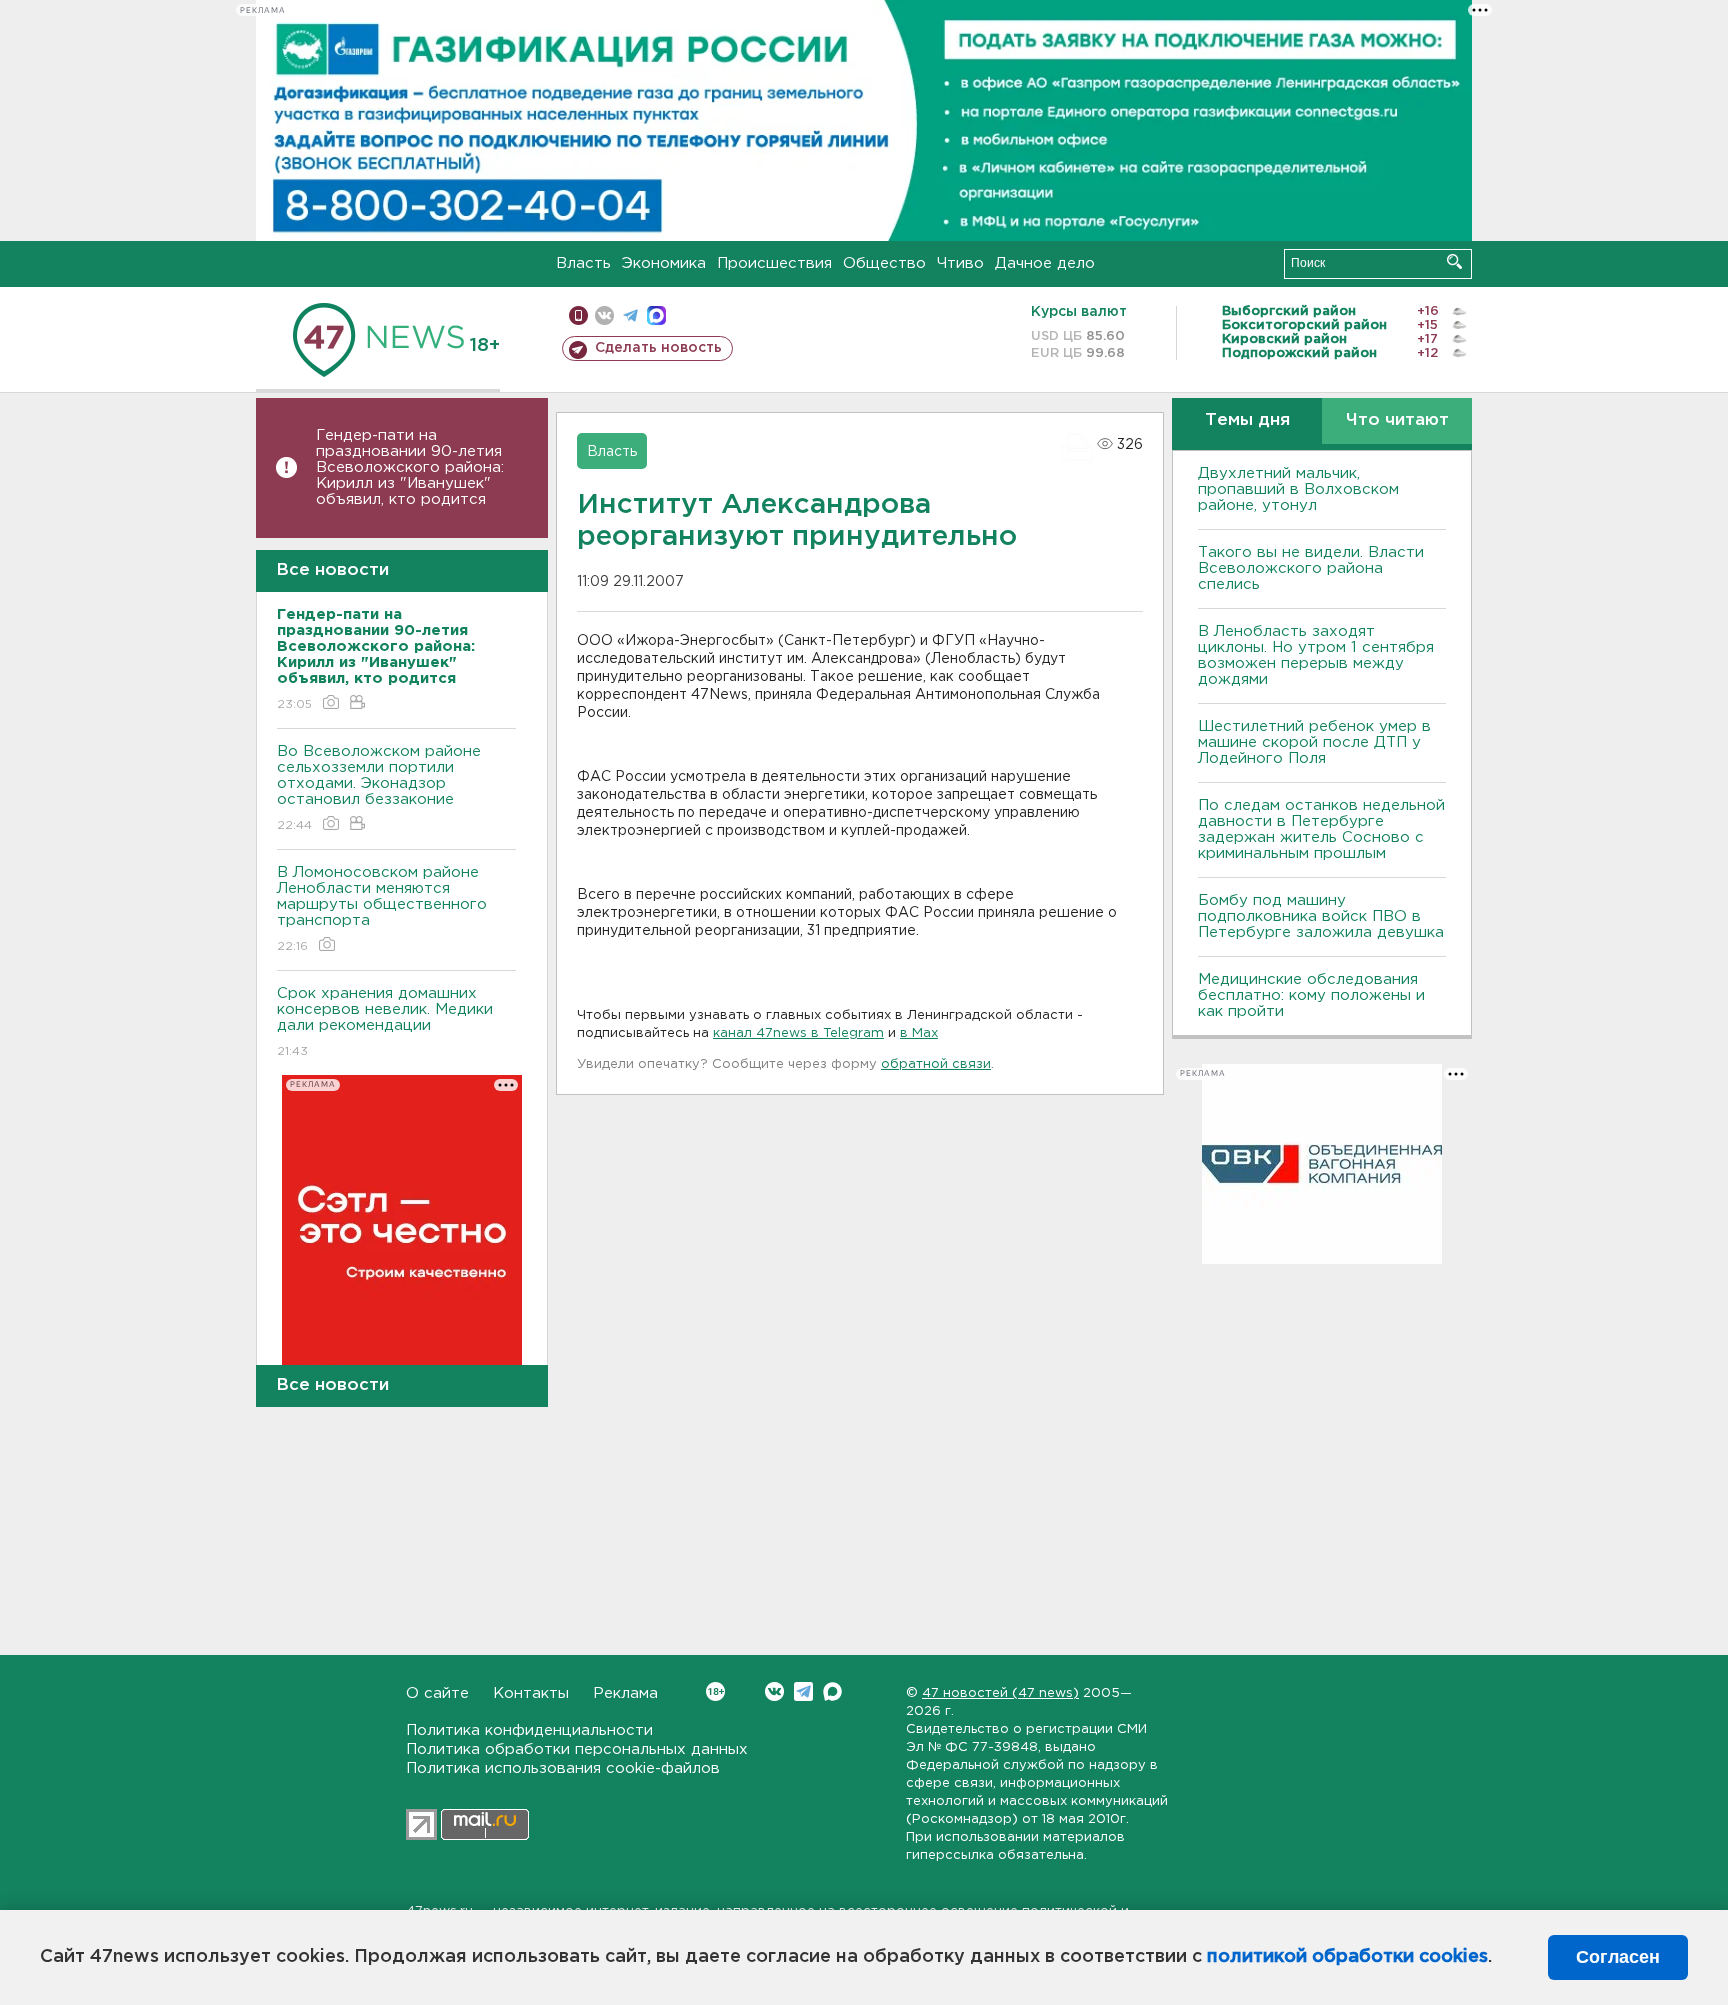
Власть (583, 263)
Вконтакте (774, 1691)
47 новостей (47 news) (1000, 1693)
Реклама (625, 1693)
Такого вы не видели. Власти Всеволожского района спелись (1311, 568)
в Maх (919, 1033)
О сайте (437, 1693)
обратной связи (936, 1064)
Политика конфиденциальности (529, 1730)
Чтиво (960, 263)
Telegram (803, 1691)
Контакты (531, 1693)
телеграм (630, 315)
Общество (884, 263)
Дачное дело (1045, 263)
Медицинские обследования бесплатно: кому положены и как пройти (1311, 995)
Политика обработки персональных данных (577, 1749)
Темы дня (1247, 420)
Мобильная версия (578, 315)
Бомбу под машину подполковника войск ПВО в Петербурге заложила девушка (1321, 916)
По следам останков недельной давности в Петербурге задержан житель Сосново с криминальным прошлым (1321, 829)
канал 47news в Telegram (798, 1033)
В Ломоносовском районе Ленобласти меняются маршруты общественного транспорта (382, 909)
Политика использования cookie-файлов (563, 1768)
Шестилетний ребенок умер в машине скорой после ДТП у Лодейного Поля (1314, 742)
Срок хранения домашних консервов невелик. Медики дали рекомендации (385, 1022)
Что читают (1397, 420)
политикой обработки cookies (1347, 1957)
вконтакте (604, 315)
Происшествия (774, 263)
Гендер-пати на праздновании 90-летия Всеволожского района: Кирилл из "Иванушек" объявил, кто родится (410, 467)
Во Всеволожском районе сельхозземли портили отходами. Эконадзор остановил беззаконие (379, 788)
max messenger (656, 315)
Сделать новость (658, 348)
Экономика (664, 263)
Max (832, 1691)
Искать (1454, 261)
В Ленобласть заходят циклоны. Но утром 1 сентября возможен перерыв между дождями (1316, 655)
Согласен (1618, 1957)
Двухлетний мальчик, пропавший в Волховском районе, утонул (1298, 489)
